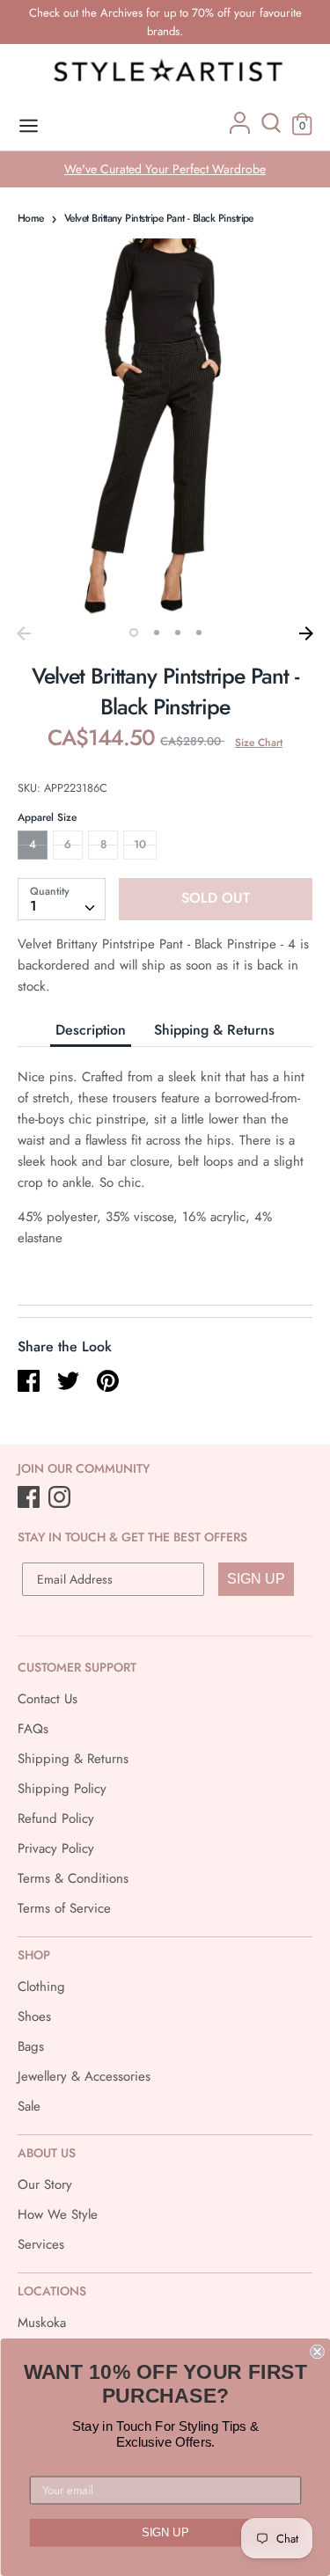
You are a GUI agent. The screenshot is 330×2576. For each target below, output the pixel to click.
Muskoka (42, 2323)
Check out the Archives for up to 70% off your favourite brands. (165, 22)
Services (41, 2244)
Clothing (41, 1987)
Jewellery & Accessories (84, 2076)
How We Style (58, 2214)
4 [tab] (199, 633)
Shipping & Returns (214, 1030)
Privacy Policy (56, 1848)
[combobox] (62, 899)
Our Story (45, 2184)
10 (140, 844)
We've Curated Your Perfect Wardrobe (165, 169)
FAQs (33, 1729)
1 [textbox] (33, 906)
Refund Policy (56, 1819)
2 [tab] (157, 633)
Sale (29, 2106)
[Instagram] (61, 1498)
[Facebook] (30, 1498)
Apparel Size (47, 817)
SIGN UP (256, 1579)
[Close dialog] (317, 2352)
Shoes (34, 2016)
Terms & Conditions (73, 1878)
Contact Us (48, 1699)
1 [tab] (134, 633)
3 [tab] (178, 633)
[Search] (271, 129)
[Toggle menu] (29, 126)
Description (91, 1030)
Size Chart (259, 743)
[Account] (240, 129)
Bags (31, 2046)
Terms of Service (64, 1908)
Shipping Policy (62, 1789)
